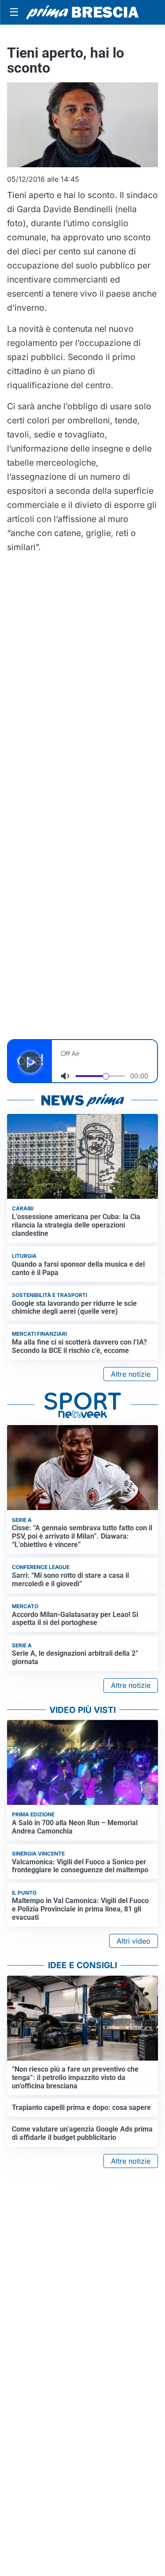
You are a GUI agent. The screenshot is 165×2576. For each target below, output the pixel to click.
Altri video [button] (134, 1941)
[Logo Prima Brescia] (82, 13)
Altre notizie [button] (131, 1374)
